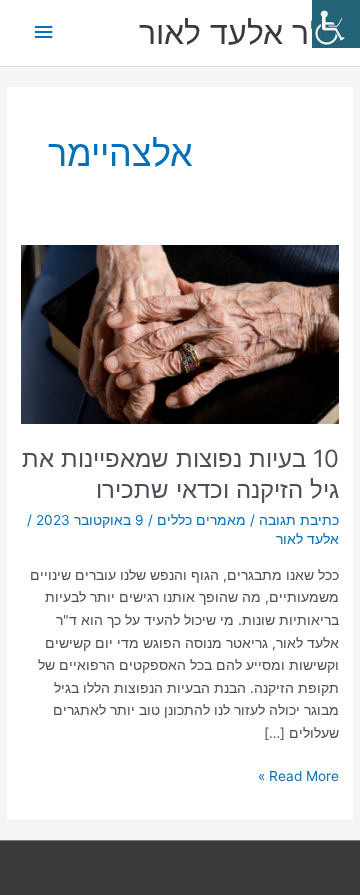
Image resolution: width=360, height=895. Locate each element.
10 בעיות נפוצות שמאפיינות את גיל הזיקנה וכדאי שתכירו (180, 474)
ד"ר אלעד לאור (239, 32)
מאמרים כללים (201, 520)
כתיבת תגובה (299, 520)
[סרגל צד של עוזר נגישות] (336, 24)
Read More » (298, 774)
